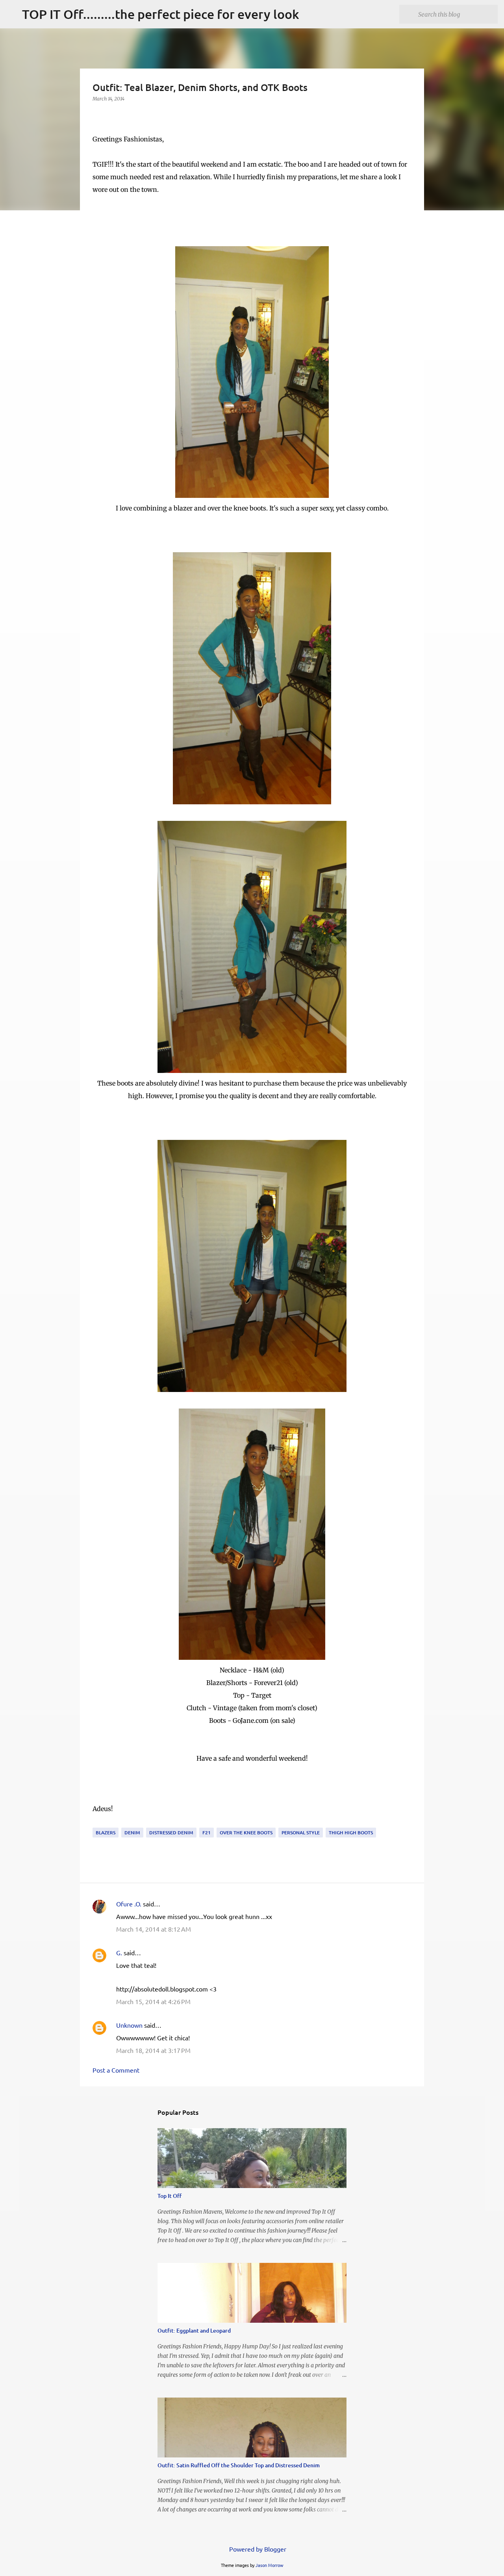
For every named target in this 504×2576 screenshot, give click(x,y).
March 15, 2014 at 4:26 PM (153, 2001)
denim (132, 1833)
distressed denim (171, 1833)
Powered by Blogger (257, 2549)
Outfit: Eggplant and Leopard (194, 2330)
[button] (97, 115)
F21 (207, 1833)
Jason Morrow (270, 2565)
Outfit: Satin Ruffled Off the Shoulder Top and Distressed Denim (239, 2465)
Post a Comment (116, 2070)
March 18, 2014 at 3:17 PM (153, 2050)
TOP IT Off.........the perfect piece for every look (161, 14)
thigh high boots (351, 1833)
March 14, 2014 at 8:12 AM (154, 1929)
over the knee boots (246, 1833)
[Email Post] (97, 1823)
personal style (301, 1833)
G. (119, 1952)
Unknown (129, 2025)
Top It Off (170, 2196)
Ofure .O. (129, 1904)
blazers (106, 1833)
